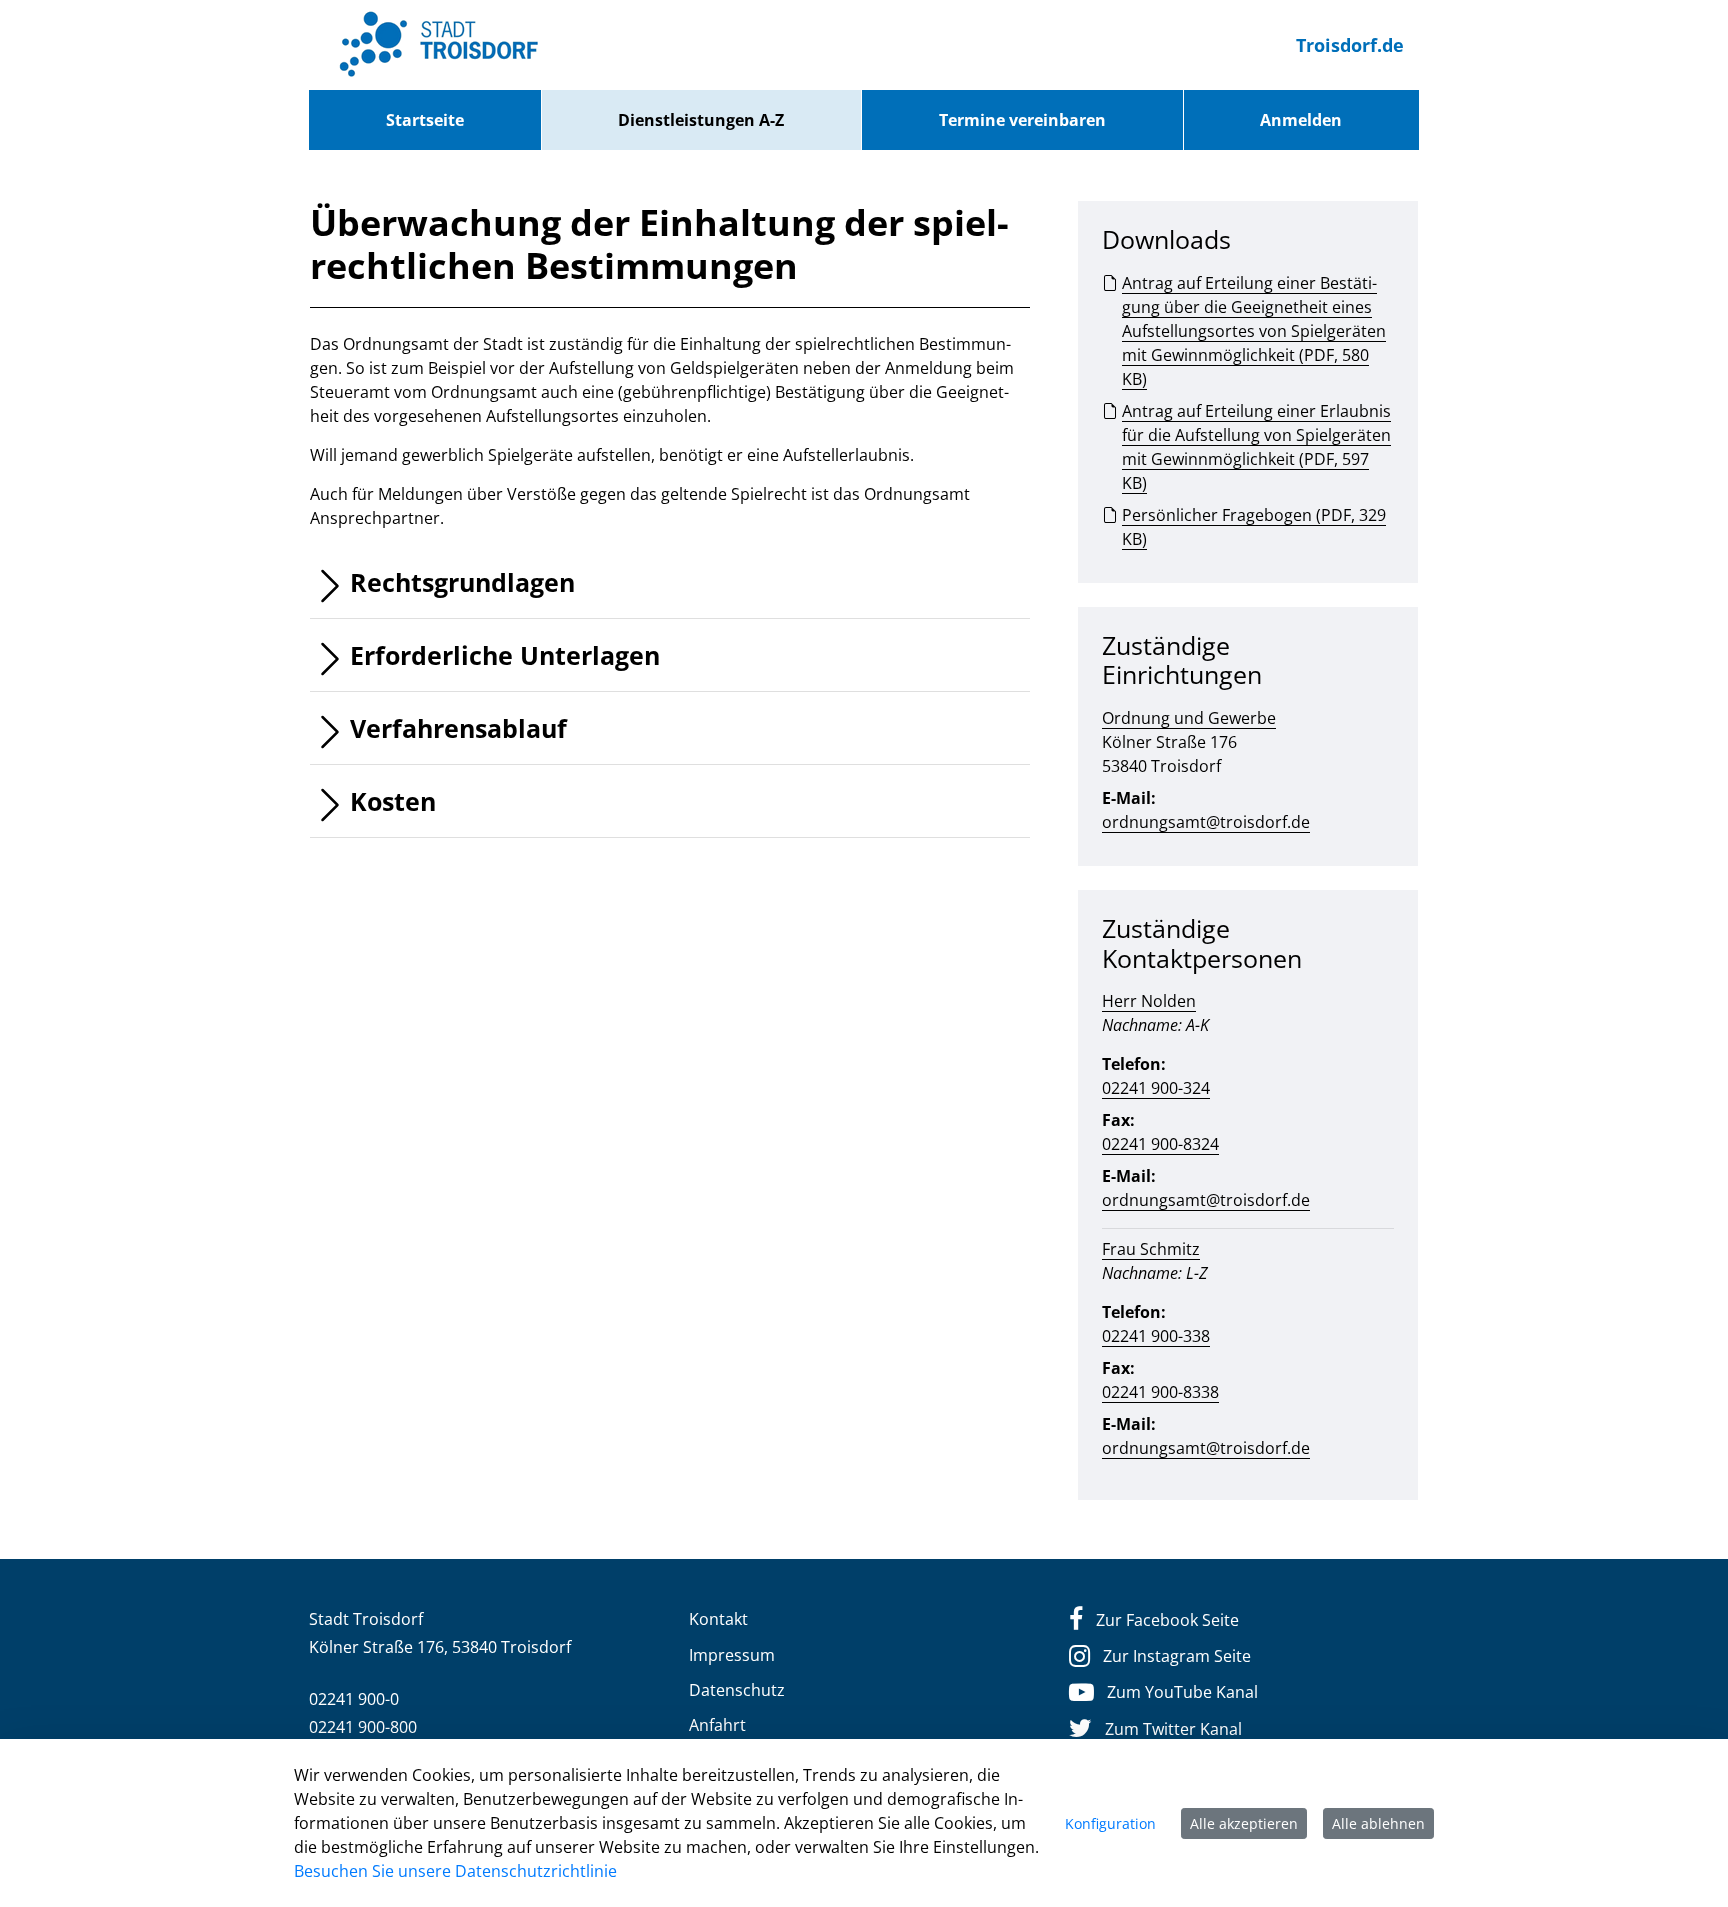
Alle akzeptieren (1244, 1823)
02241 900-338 (1156, 1336)
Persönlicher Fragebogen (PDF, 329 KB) (1254, 527)
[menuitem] (425, 120)
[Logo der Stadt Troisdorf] (439, 45)
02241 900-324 (1156, 1088)
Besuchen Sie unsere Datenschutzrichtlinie (455, 1871)
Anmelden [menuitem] (1301, 120)
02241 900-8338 (1160, 1392)
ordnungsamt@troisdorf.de (1206, 822)
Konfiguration (1110, 1823)
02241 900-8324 (1160, 1144)
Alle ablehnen (1378, 1823)
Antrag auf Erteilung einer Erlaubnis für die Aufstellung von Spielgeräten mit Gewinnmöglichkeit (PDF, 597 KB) (1256, 447)
